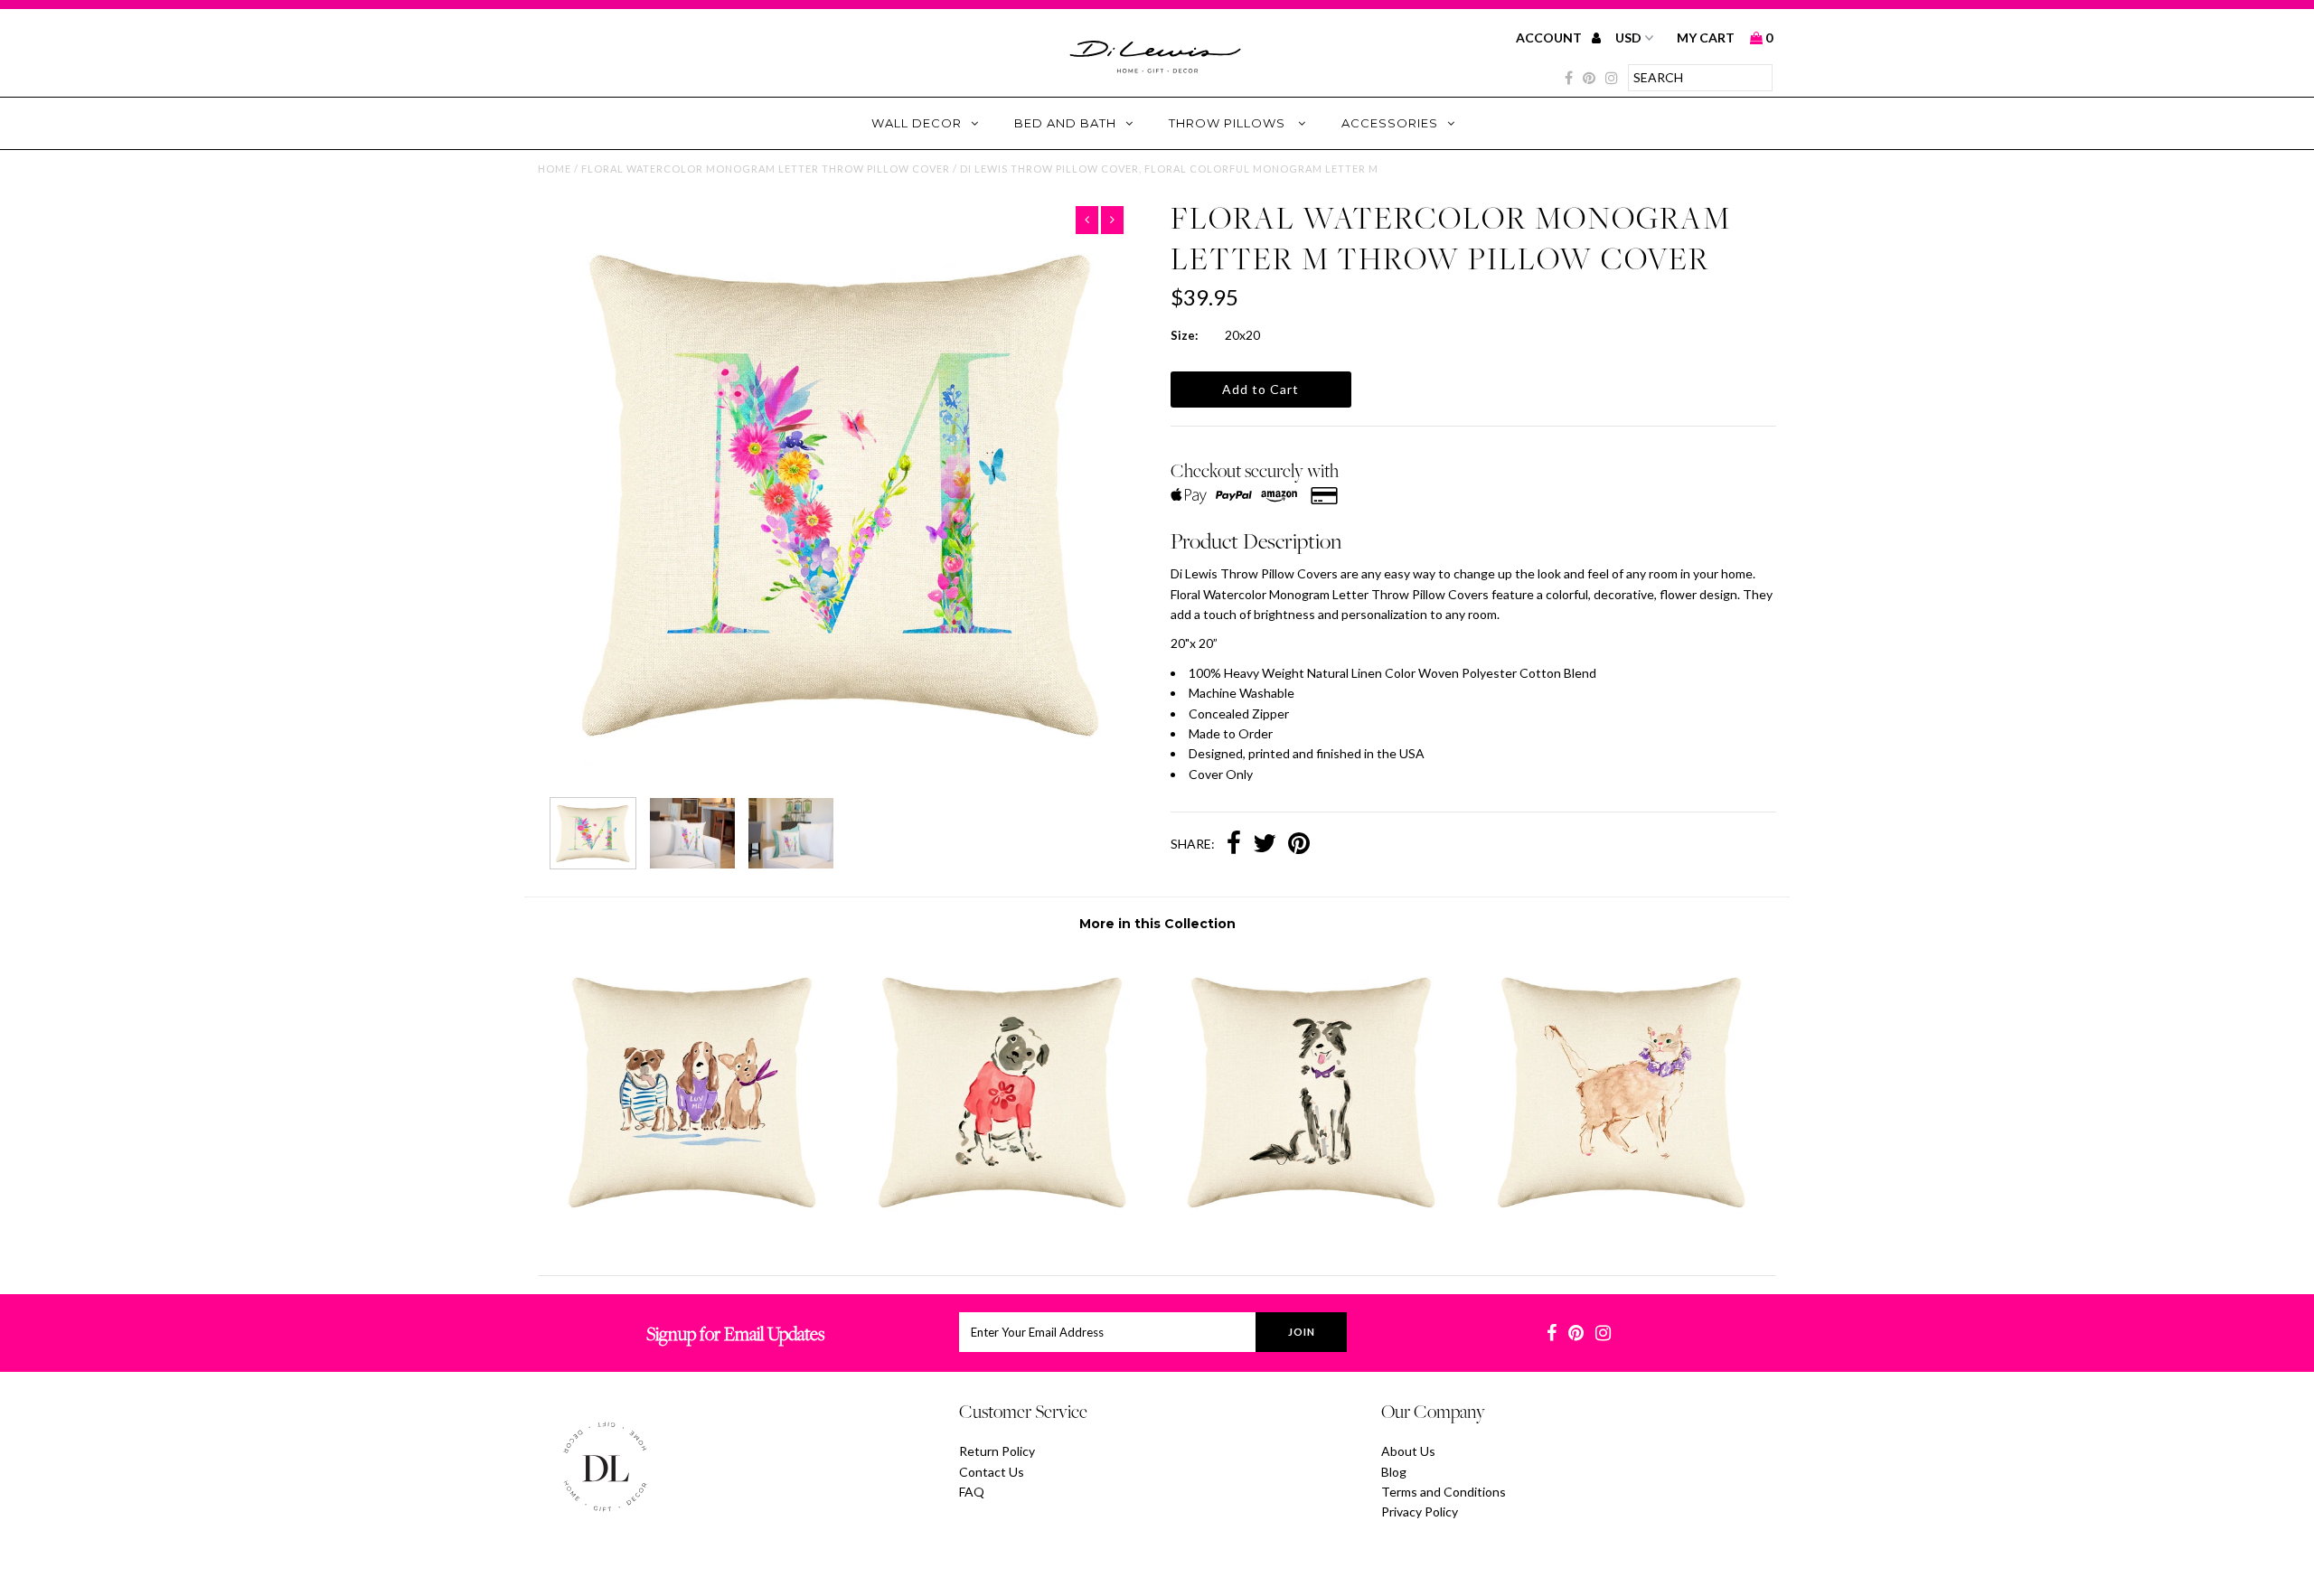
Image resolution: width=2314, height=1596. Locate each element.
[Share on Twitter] (1265, 845)
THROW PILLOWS (1229, 123)
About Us (1408, 1451)
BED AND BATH (1065, 123)
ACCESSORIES (1390, 123)
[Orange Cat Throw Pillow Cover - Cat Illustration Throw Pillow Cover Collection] (1622, 1229)
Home (555, 169)
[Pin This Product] (1299, 845)
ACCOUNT (1550, 38)
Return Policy (997, 1451)
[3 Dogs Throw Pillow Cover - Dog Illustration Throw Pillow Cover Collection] (692, 1229)
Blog (1394, 1472)
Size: (1184, 335)
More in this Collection (1157, 924)
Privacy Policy (1420, 1512)
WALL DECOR (917, 123)
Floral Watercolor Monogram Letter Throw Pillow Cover (766, 169)
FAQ (972, 1492)
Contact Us (992, 1472)
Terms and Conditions (1444, 1492)
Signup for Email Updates (735, 1333)
